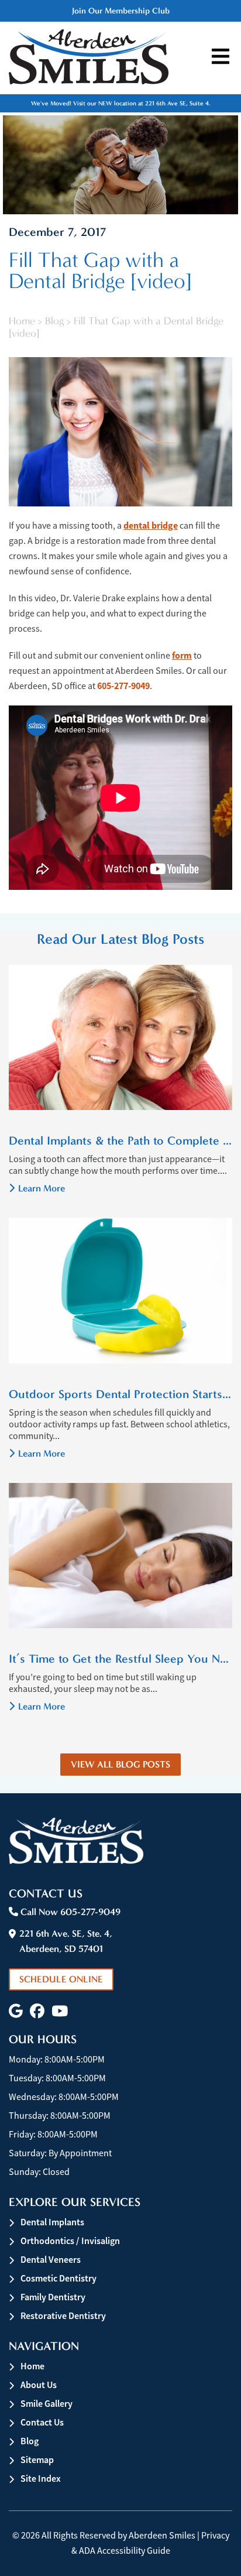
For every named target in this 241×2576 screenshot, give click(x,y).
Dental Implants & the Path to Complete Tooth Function (120, 1140)
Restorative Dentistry (63, 2316)
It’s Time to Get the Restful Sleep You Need (120, 1659)
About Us (39, 2385)
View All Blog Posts (120, 1764)
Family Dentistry (53, 2297)
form (182, 655)
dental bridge (151, 525)
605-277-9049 (123, 686)
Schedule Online (61, 1979)
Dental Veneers (51, 2260)
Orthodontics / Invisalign (70, 2241)
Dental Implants (52, 2222)
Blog (54, 321)
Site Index (41, 2479)
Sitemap (37, 2460)
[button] (16, 2011)
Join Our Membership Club (121, 11)
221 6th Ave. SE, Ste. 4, (66, 1941)
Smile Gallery (47, 2404)
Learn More (42, 1188)
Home (22, 321)
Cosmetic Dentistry (58, 2278)
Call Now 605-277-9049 (69, 1912)
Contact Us (42, 2422)
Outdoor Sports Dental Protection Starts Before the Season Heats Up (120, 1394)
